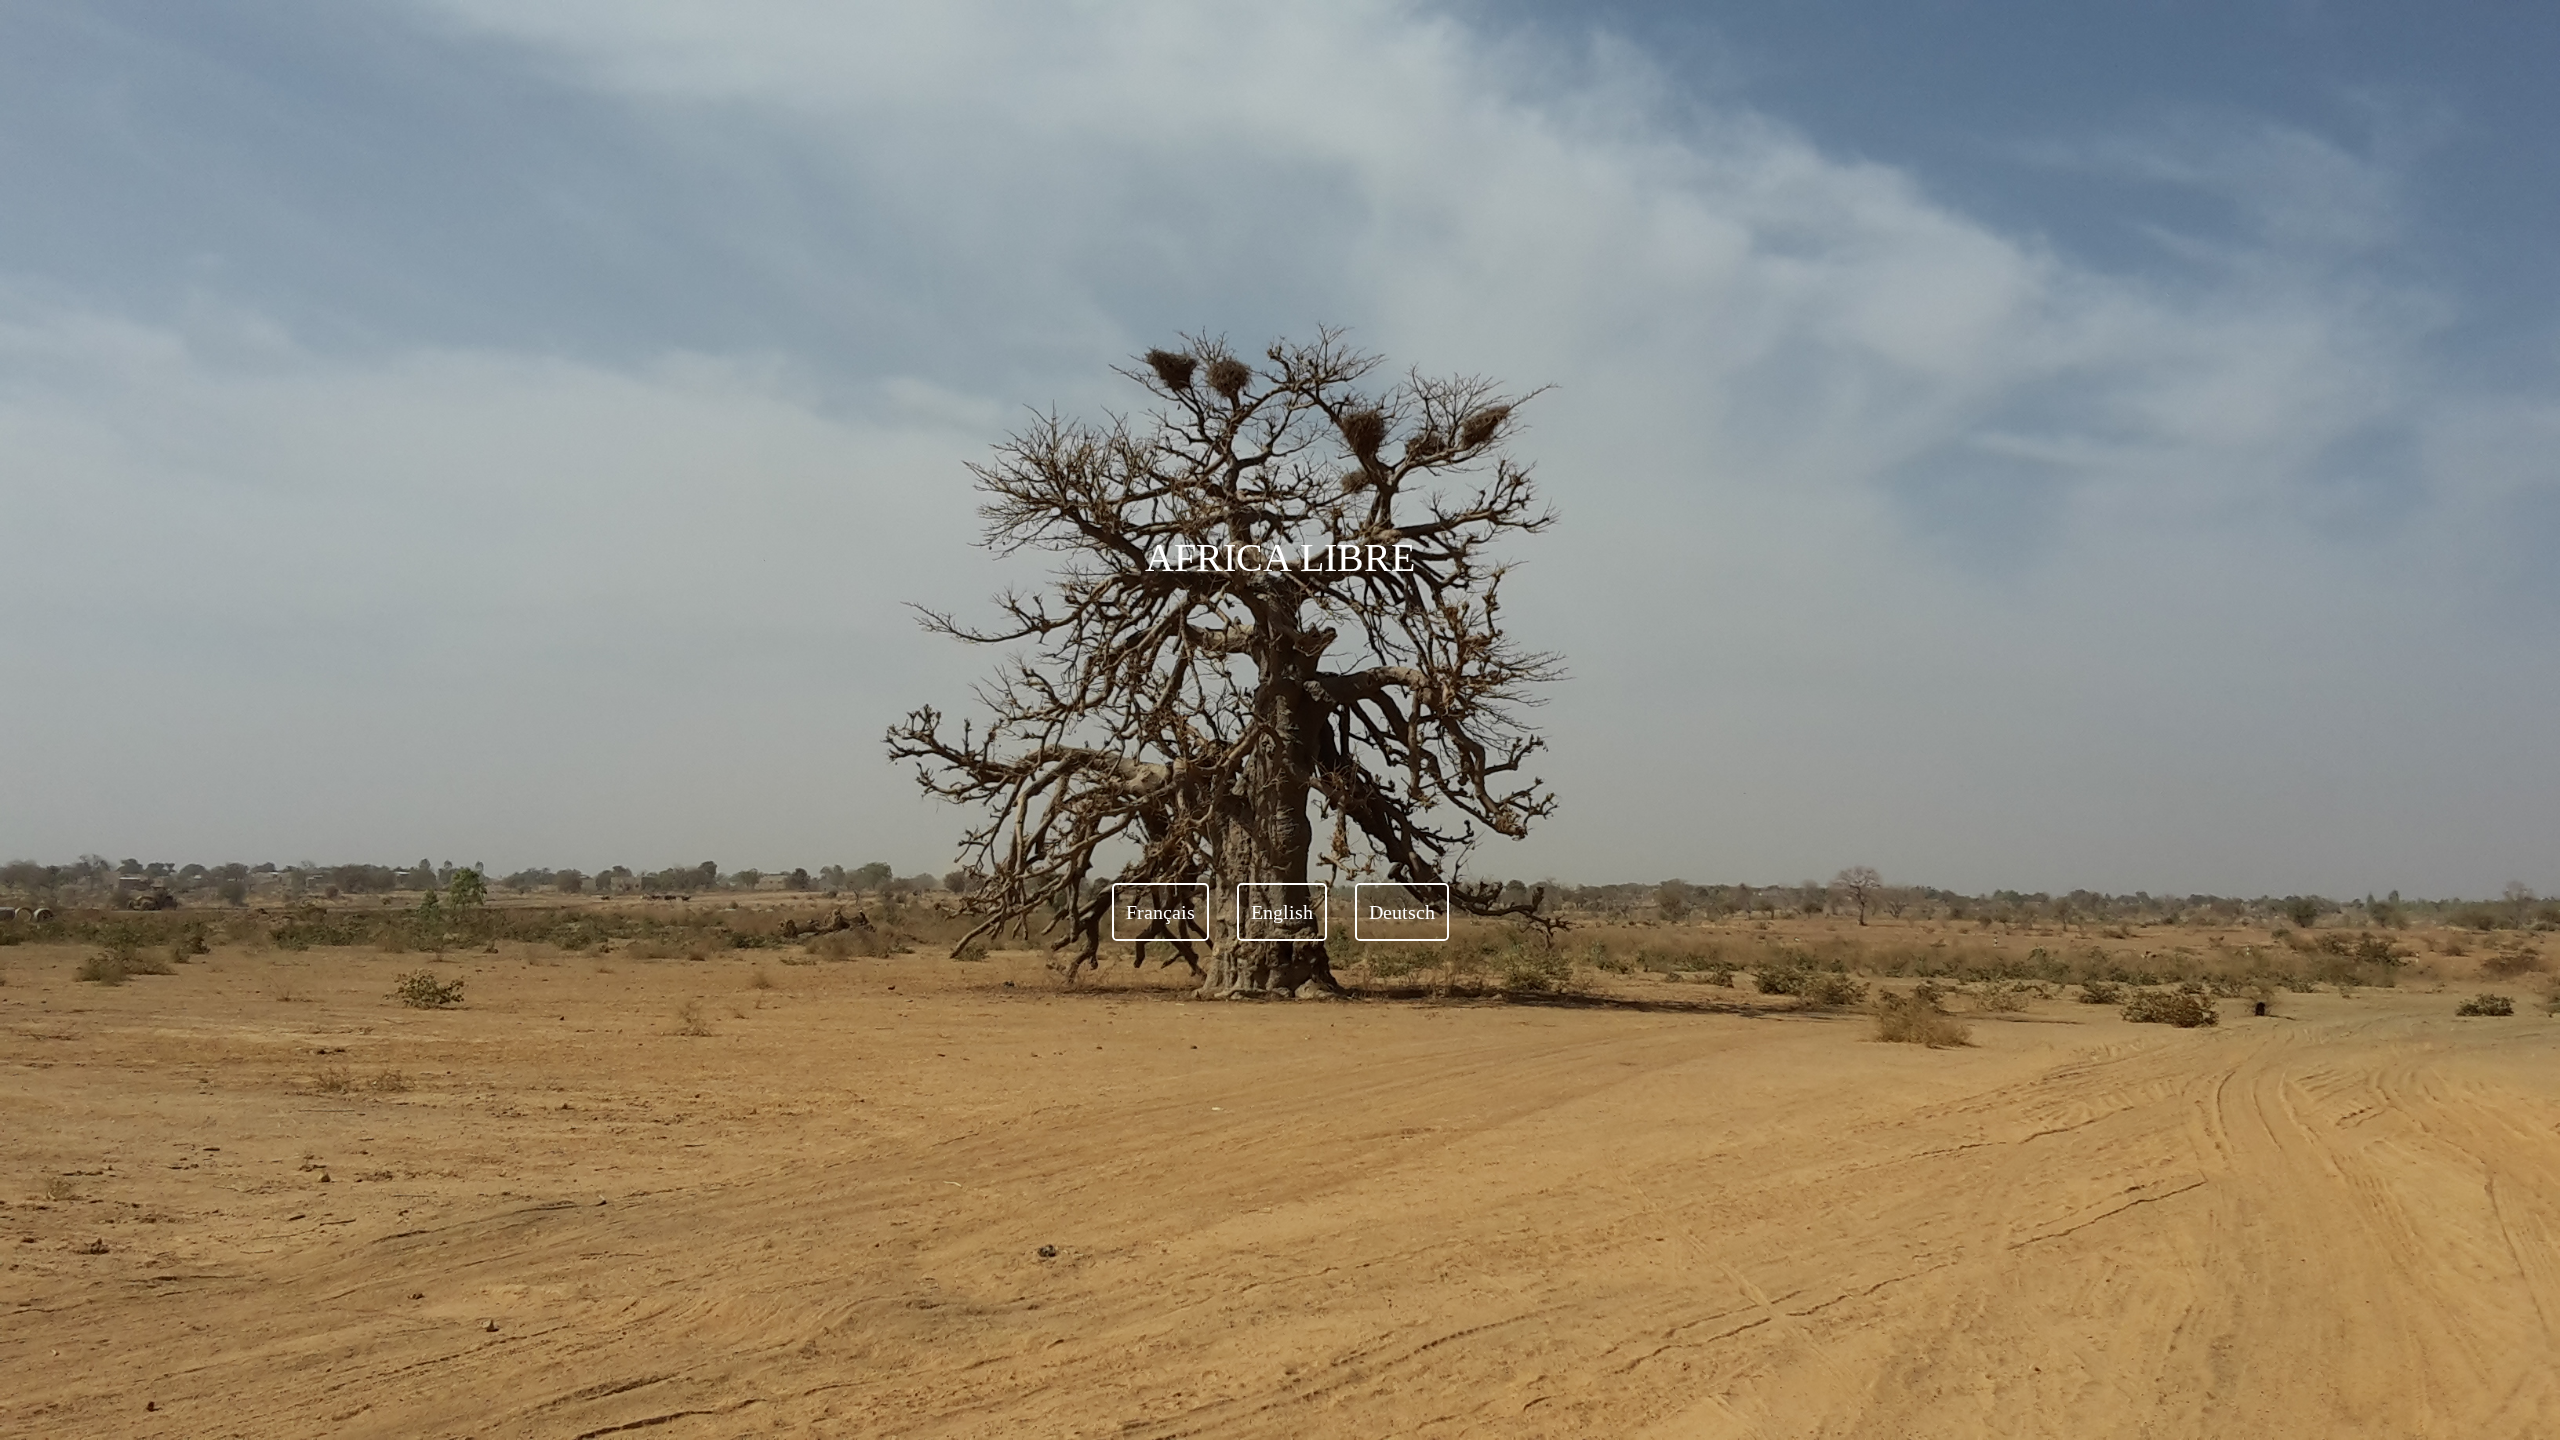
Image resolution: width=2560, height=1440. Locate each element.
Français (1160, 912)
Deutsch (1402, 912)
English (1282, 912)
